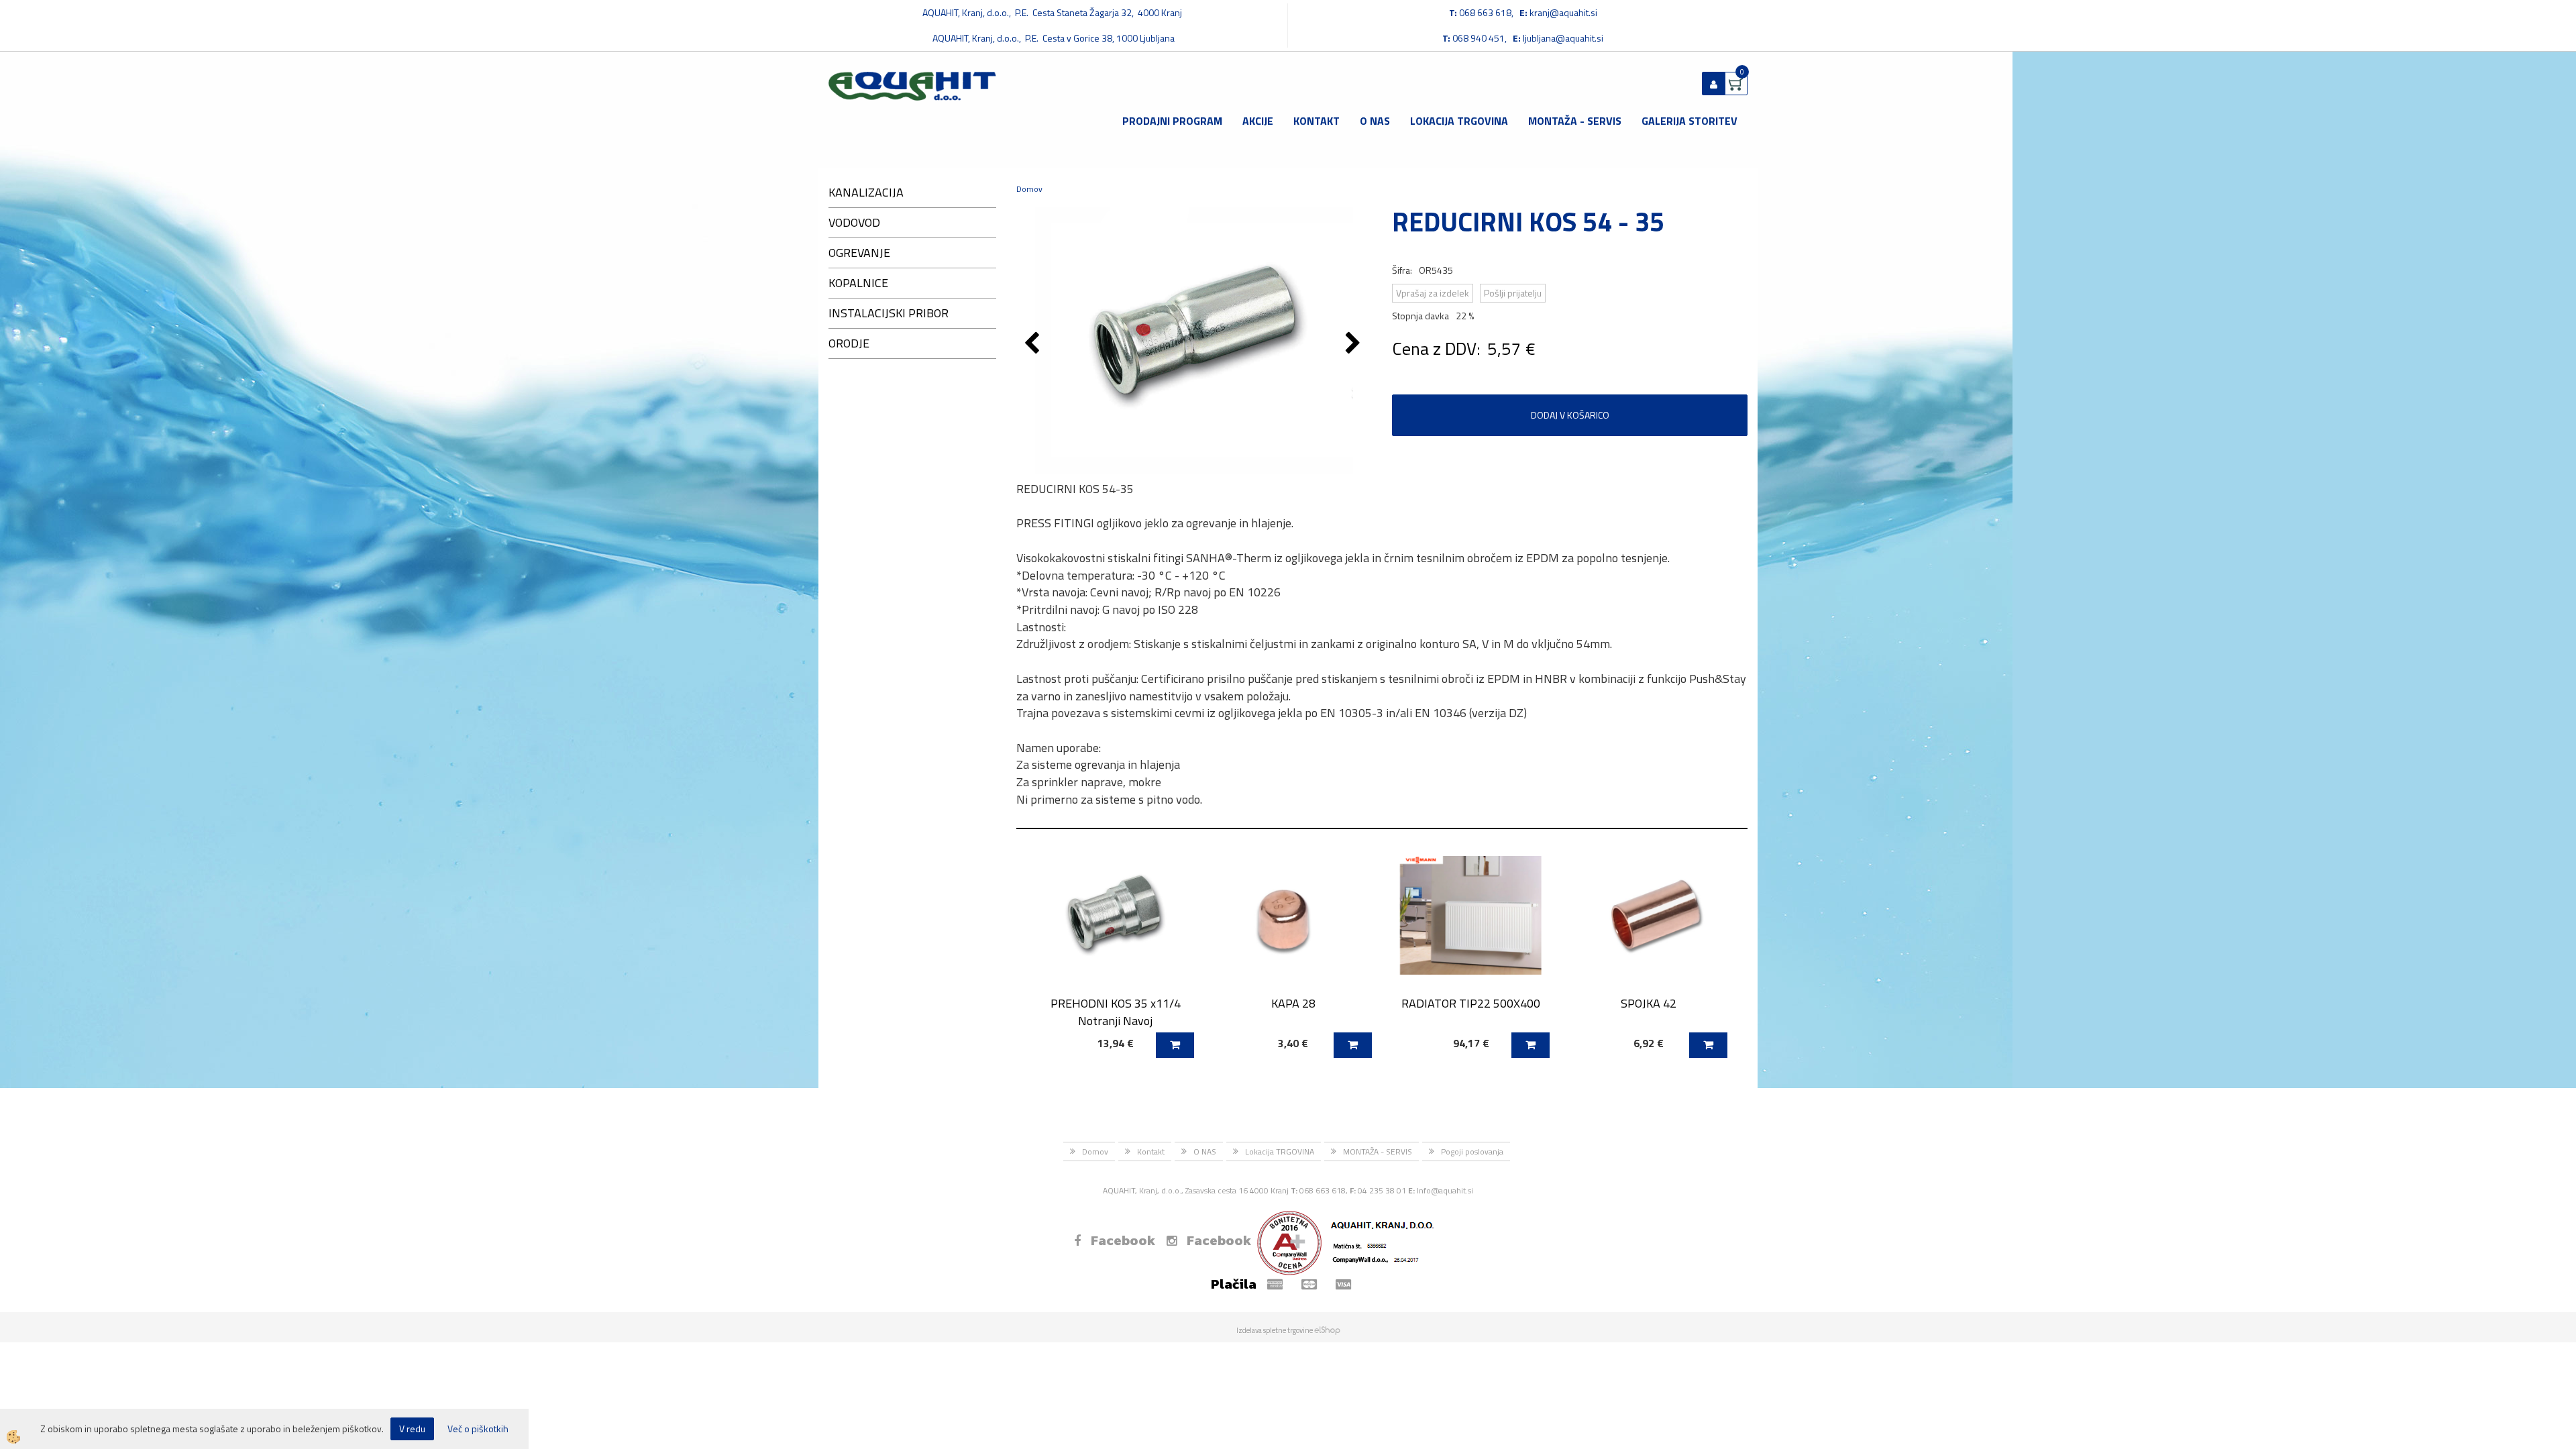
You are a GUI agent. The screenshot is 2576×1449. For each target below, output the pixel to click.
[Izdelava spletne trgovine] (1327, 1330)
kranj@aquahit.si (1563, 12)
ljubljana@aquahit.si (1563, 38)
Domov (1029, 189)
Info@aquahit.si (1445, 1190)
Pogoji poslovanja (1472, 1151)
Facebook (1123, 1240)
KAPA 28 (1293, 1003)
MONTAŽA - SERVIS (1575, 121)
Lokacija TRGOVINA (1459, 121)
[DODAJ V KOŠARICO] (1175, 1045)
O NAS (1375, 121)
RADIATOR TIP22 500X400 (1471, 1003)
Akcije (1258, 121)
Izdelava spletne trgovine (1275, 1330)
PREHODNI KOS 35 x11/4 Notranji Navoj (1116, 1012)
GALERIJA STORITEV (1689, 121)
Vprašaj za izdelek (1433, 293)
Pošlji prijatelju (1513, 293)
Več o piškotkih (478, 1429)
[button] (1355, 344)
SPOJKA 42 (1649, 1003)
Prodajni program (1172, 121)
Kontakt (1317, 121)
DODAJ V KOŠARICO (1570, 415)
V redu (412, 1429)
